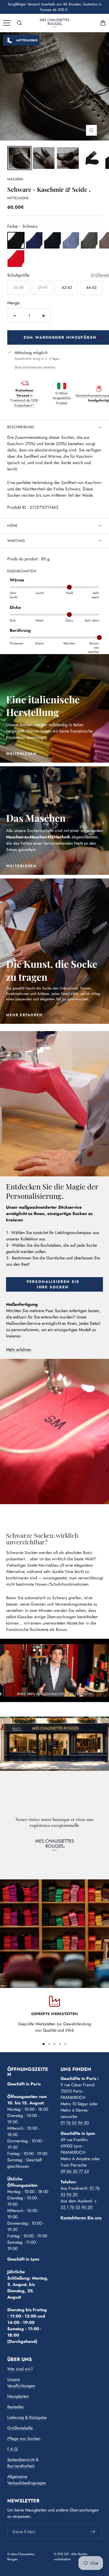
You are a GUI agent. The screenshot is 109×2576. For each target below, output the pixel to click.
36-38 (18, 287)
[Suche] (19, 23)
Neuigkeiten (18, 2396)
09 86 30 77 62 (75, 2171)
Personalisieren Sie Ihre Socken (53, 1284)
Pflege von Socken (24, 2438)
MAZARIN (15, 179)
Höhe (12, 526)
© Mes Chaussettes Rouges (21, 2557)
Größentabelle (20, 2428)
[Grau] (89, 241)
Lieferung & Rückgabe (27, 2417)
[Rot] (16, 259)
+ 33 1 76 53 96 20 (79, 2204)
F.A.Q (12, 2449)
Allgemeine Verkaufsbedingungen (27, 2480)
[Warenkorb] (103, 23)
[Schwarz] (16, 241)
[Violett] (34, 241)
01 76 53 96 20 (75, 2123)
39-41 (43, 287)
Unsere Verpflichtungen (21, 2383)
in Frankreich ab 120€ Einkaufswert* (24, 398)
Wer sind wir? (20, 2369)
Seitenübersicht (21, 2460)
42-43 (67, 287)
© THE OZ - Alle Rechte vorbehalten (71, 2557)
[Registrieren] (93, 2532)
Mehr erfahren (19, 1350)
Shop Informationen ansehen (35, 367)
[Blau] (53, 241)
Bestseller (16, 2407)
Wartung (16, 541)
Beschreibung (21, 427)
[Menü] (7, 23)
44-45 (91, 287)
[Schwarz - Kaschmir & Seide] (44, 158)
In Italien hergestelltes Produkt (62, 398)
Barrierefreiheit (21, 2466)
